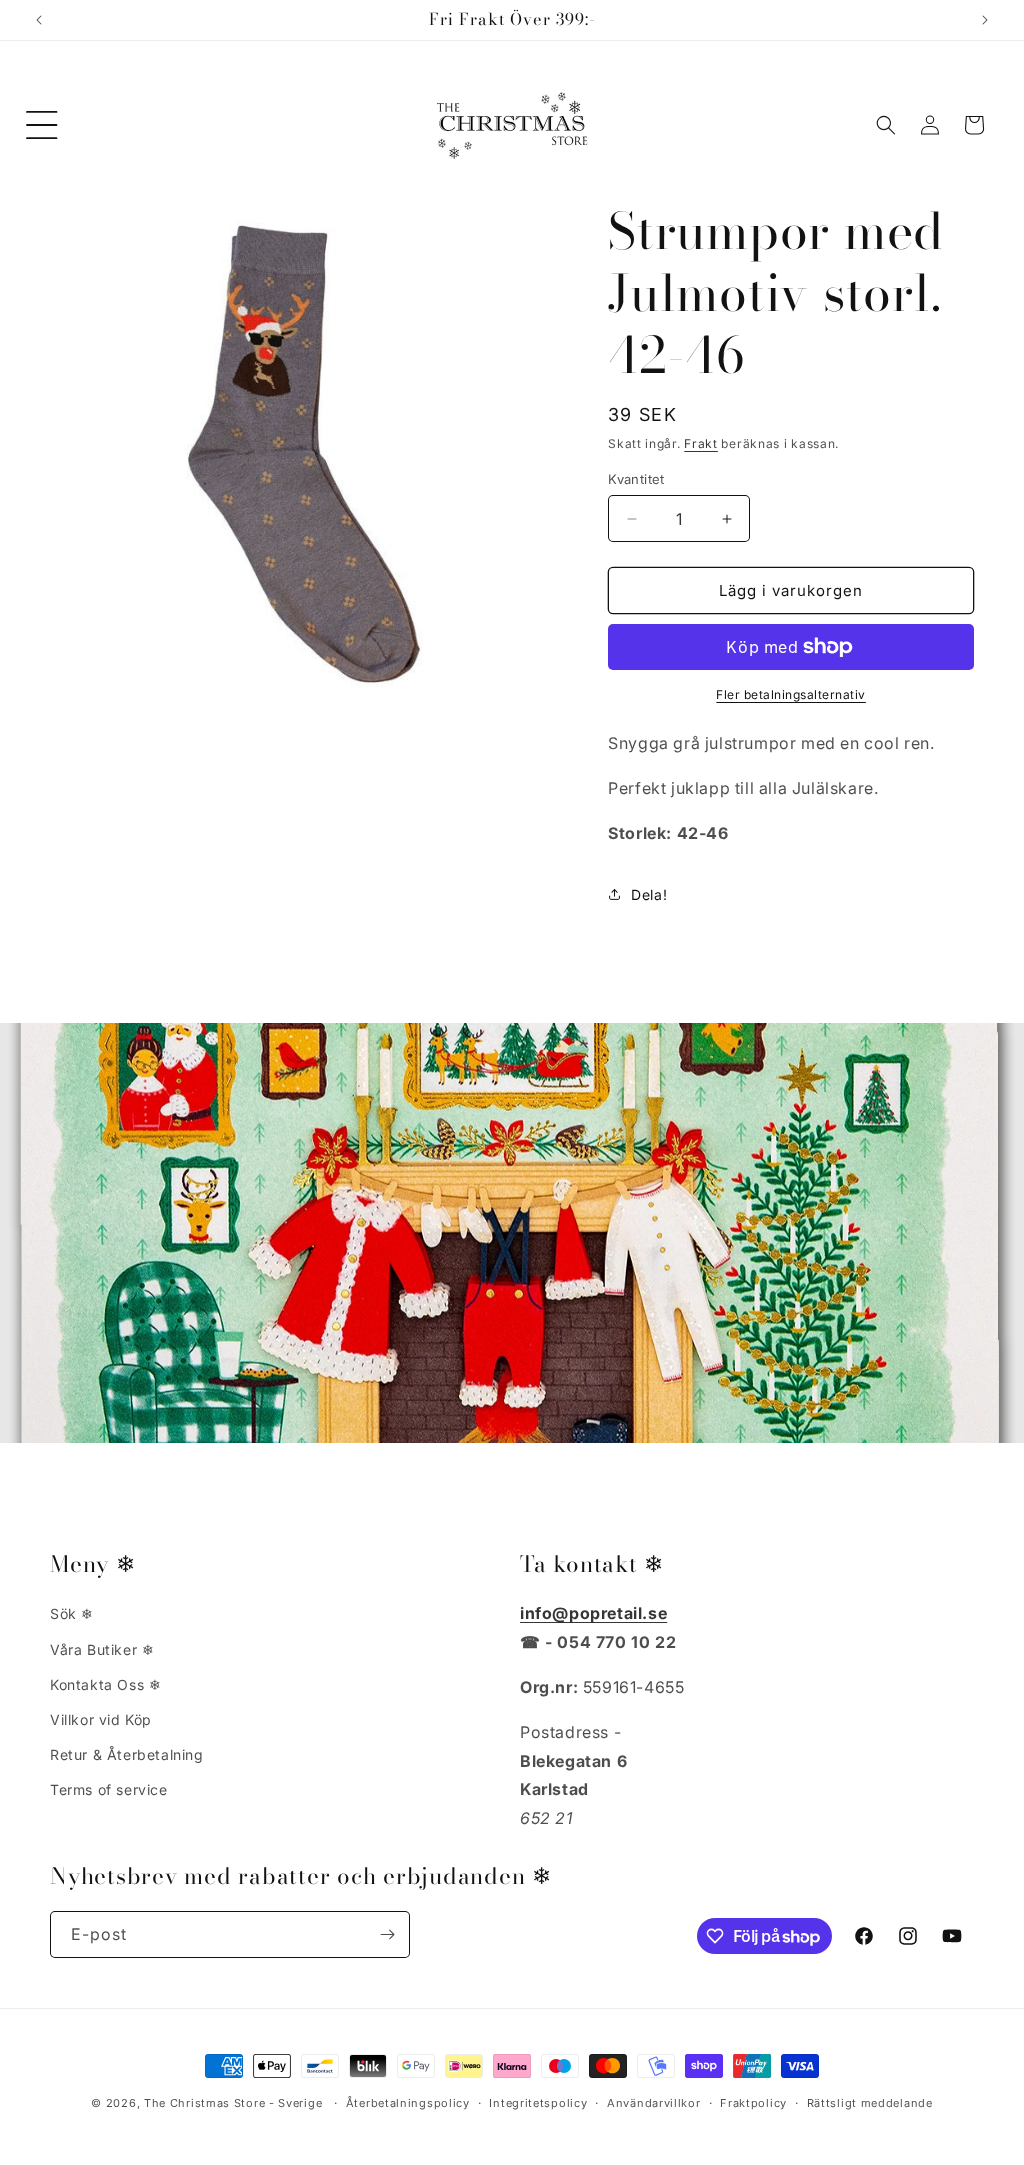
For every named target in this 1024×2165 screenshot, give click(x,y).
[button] (42, 125)
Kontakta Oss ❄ (105, 1684)
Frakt (701, 443)
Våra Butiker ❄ (102, 1649)
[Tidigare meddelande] (39, 20)
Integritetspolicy (538, 2103)
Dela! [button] (649, 894)
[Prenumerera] (387, 1934)
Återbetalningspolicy (408, 2103)
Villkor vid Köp (101, 1719)
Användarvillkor (654, 2103)
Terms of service (109, 1789)
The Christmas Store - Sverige (233, 2103)
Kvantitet (636, 479)
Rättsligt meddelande (870, 2103)
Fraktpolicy (753, 2103)
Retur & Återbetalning (127, 1754)
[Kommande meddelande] (985, 20)
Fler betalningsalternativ (791, 694)
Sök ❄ (72, 1613)
